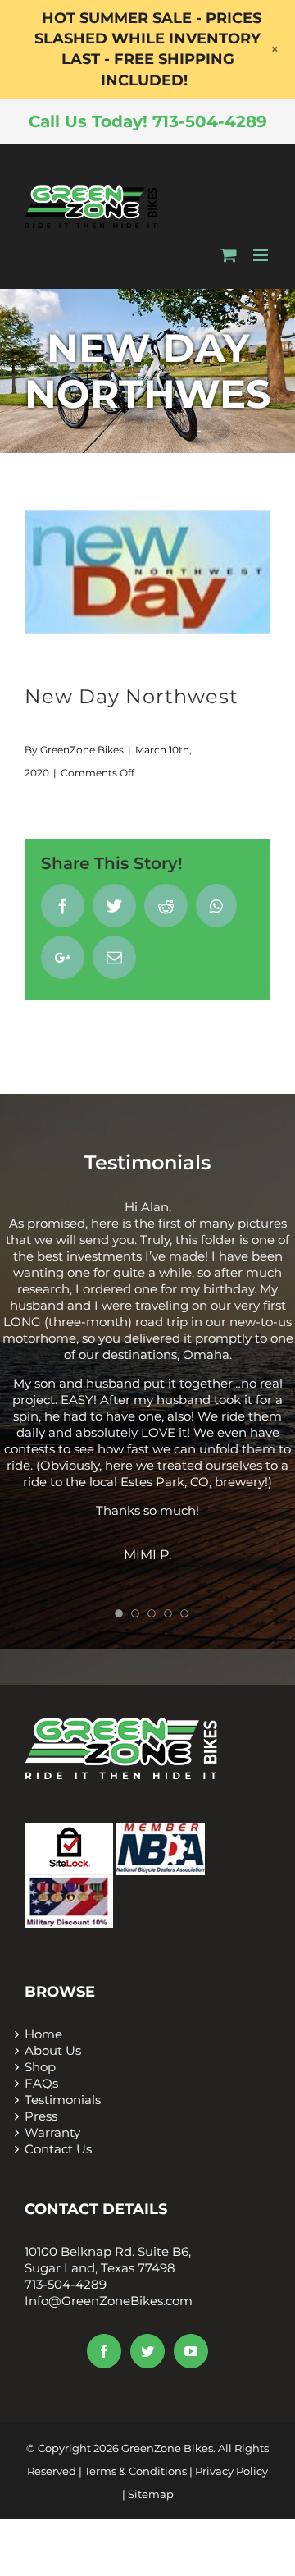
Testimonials (63, 2100)
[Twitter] (147, 2351)
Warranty (52, 2132)
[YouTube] (191, 2351)
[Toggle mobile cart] (229, 255)
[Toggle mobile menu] (262, 255)
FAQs (41, 2083)
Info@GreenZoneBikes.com (109, 2301)
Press (41, 2116)
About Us (53, 2050)
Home (43, 2034)
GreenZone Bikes (82, 750)
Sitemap (151, 2494)
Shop (40, 2067)
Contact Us (58, 2149)
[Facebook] (104, 2351)
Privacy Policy (231, 2471)
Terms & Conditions (136, 2471)
